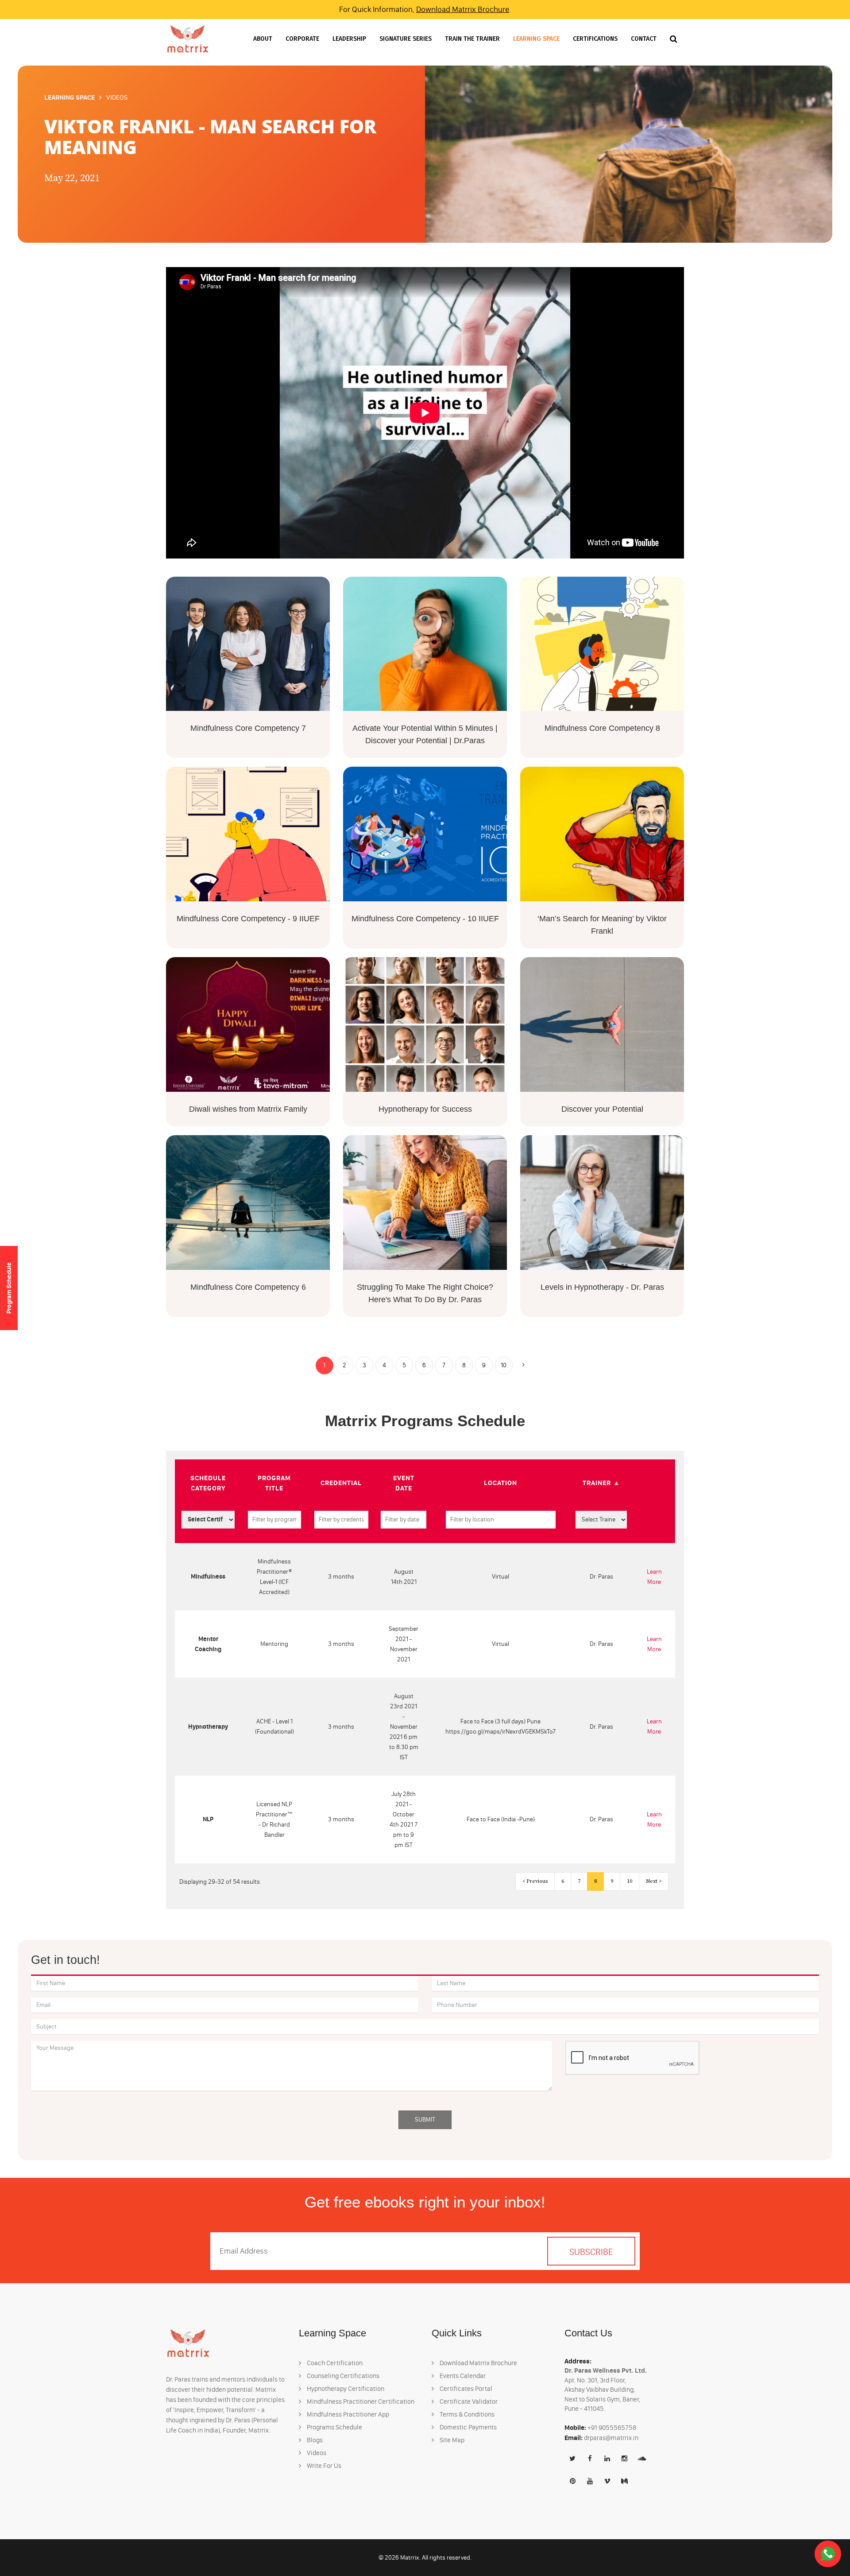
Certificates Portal (465, 2389)
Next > (654, 1881)
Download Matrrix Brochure (463, 9)
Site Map (451, 2440)
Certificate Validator (468, 2401)
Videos (316, 2453)
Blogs (314, 2440)
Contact (644, 39)
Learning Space (536, 39)
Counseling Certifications (342, 2376)
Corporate (302, 39)
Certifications (595, 39)
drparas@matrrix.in (611, 2438)
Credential (341, 1483)
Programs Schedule (334, 2427)
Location (500, 1483)
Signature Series (406, 39)
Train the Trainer (472, 39)
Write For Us (323, 2466)
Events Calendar (462, 2376)
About (263, 39)
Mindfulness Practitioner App (347, 2414)
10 (504, 1365)
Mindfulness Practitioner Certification (360, 2401)
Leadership (349, 39)
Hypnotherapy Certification (345, 2389)
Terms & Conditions (466, 2414)
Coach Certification (334, 2363)
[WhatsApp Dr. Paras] (828, 2554)
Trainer (597, 1483)
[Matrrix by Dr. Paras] (188, 39)
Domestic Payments (467, 2427)
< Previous (535, 1881)
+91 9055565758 (612, 2428)
